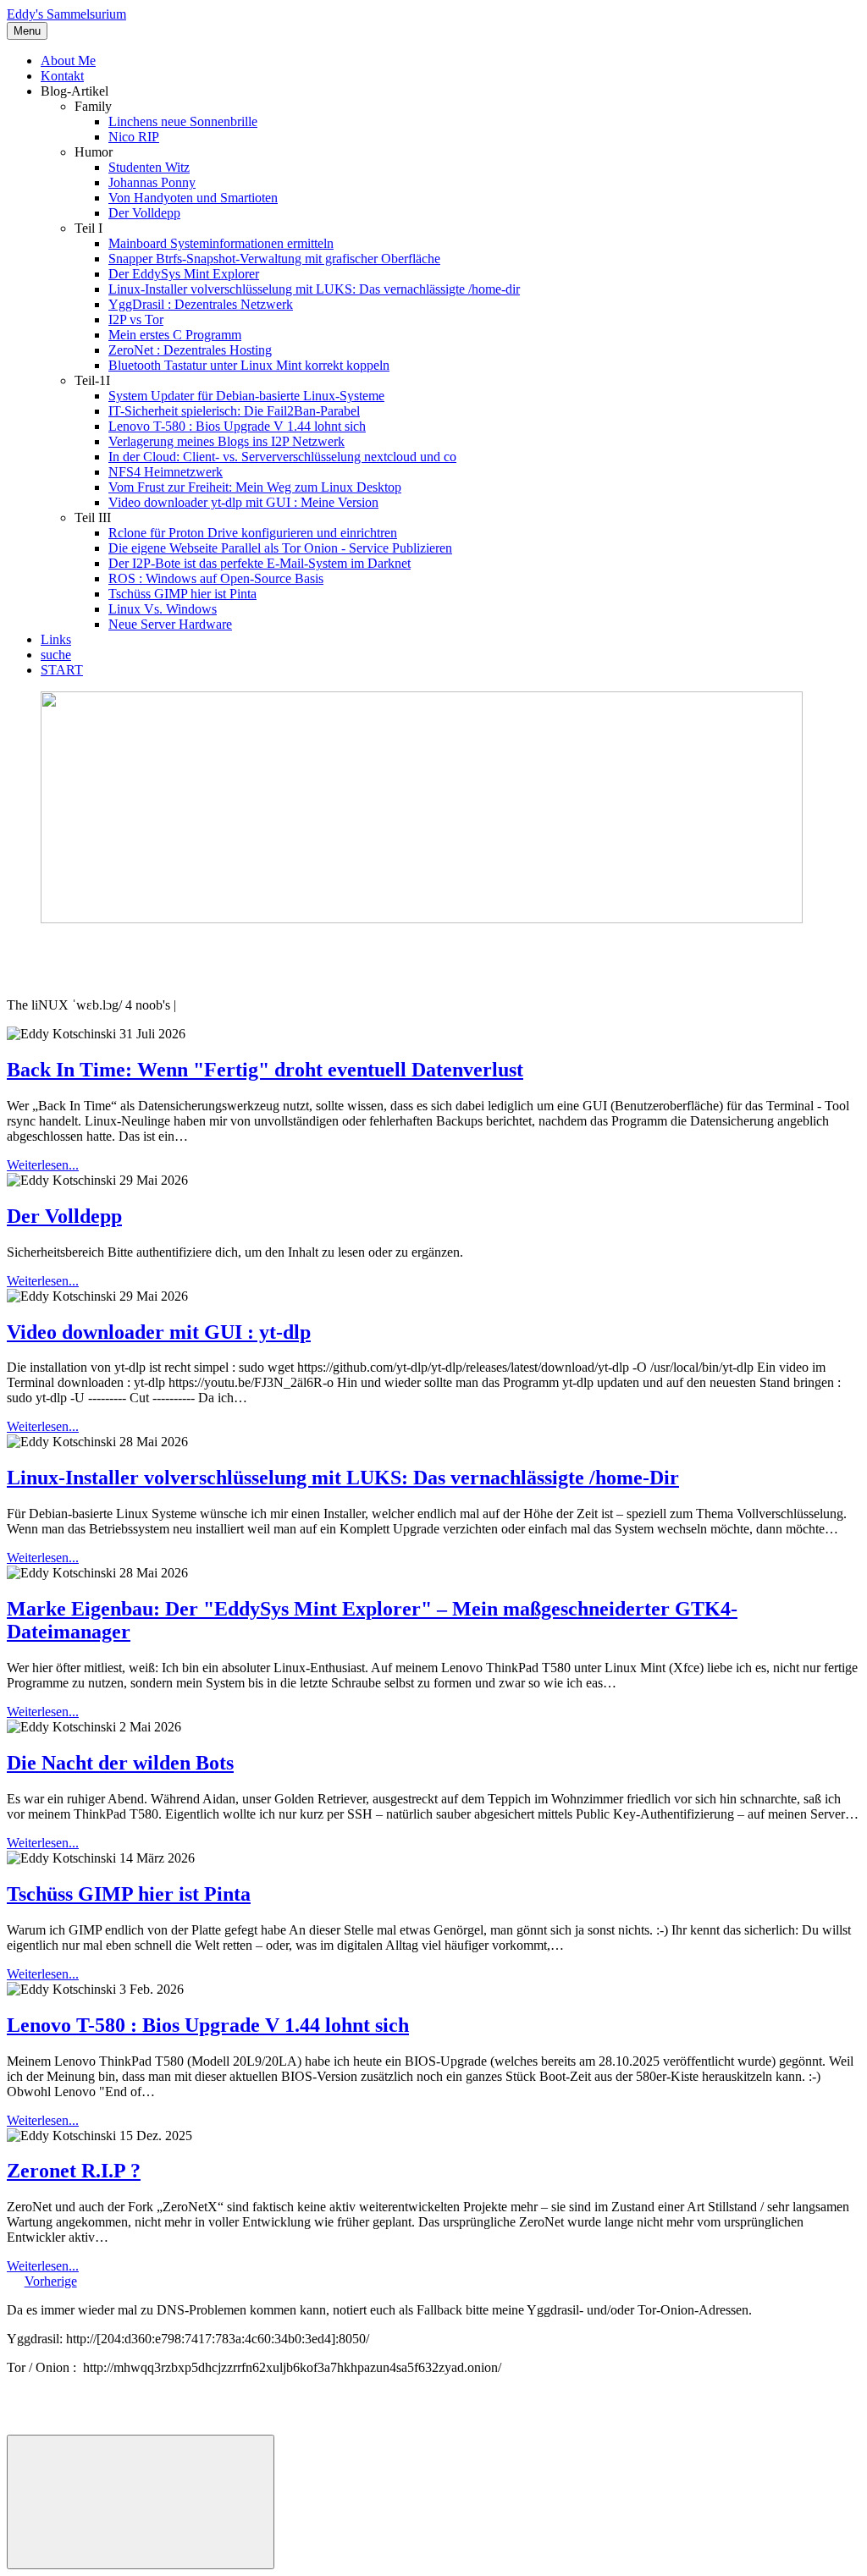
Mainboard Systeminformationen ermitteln (221, 243)
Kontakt (62, 76)
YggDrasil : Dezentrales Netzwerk (201, 304)
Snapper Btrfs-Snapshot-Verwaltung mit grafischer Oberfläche (274, 259)
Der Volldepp (144, 213)
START (62, 670)
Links (56, 639)
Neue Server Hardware (170, 624)
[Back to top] (141, 2502)
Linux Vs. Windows (163, 609)
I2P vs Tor (136, 319)
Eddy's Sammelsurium (66, 14)
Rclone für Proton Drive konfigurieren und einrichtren (253, 533)
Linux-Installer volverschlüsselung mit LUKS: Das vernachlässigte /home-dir (314, 289)
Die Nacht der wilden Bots (120, 1763)
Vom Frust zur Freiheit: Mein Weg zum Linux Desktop (255, 487)
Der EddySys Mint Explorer (184, 274)
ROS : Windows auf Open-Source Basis (216, 578)
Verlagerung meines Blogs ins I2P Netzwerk (226, 441)
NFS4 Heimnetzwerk (166, 472)
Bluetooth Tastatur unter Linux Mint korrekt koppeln (249, 365)
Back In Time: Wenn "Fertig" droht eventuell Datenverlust (265, 1070)
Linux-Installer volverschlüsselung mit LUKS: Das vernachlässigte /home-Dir (343, 1478)
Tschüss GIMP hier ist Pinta (182, 594)
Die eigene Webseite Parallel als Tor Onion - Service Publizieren (280, 548)
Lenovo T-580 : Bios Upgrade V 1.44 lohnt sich (237, 426)
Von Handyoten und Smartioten (193, 198)
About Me (68, 61)
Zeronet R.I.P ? (74, 2171)
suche (56, 655)
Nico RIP (134, 137)
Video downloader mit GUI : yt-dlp (159, 1332)
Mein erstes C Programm (175, 335)
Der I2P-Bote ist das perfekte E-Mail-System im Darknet (260, 563)
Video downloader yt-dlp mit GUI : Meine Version (243, 502)
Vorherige (51, 2281)
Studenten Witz (149, 167)
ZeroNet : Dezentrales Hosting (190, 350)
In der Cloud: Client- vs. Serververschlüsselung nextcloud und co (282, 457)
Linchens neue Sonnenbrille (183, 121)
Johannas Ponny (152, 182)
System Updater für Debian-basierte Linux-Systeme (246, 396)
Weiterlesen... (43, 1165)
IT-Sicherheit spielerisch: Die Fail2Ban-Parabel (234, 411)
